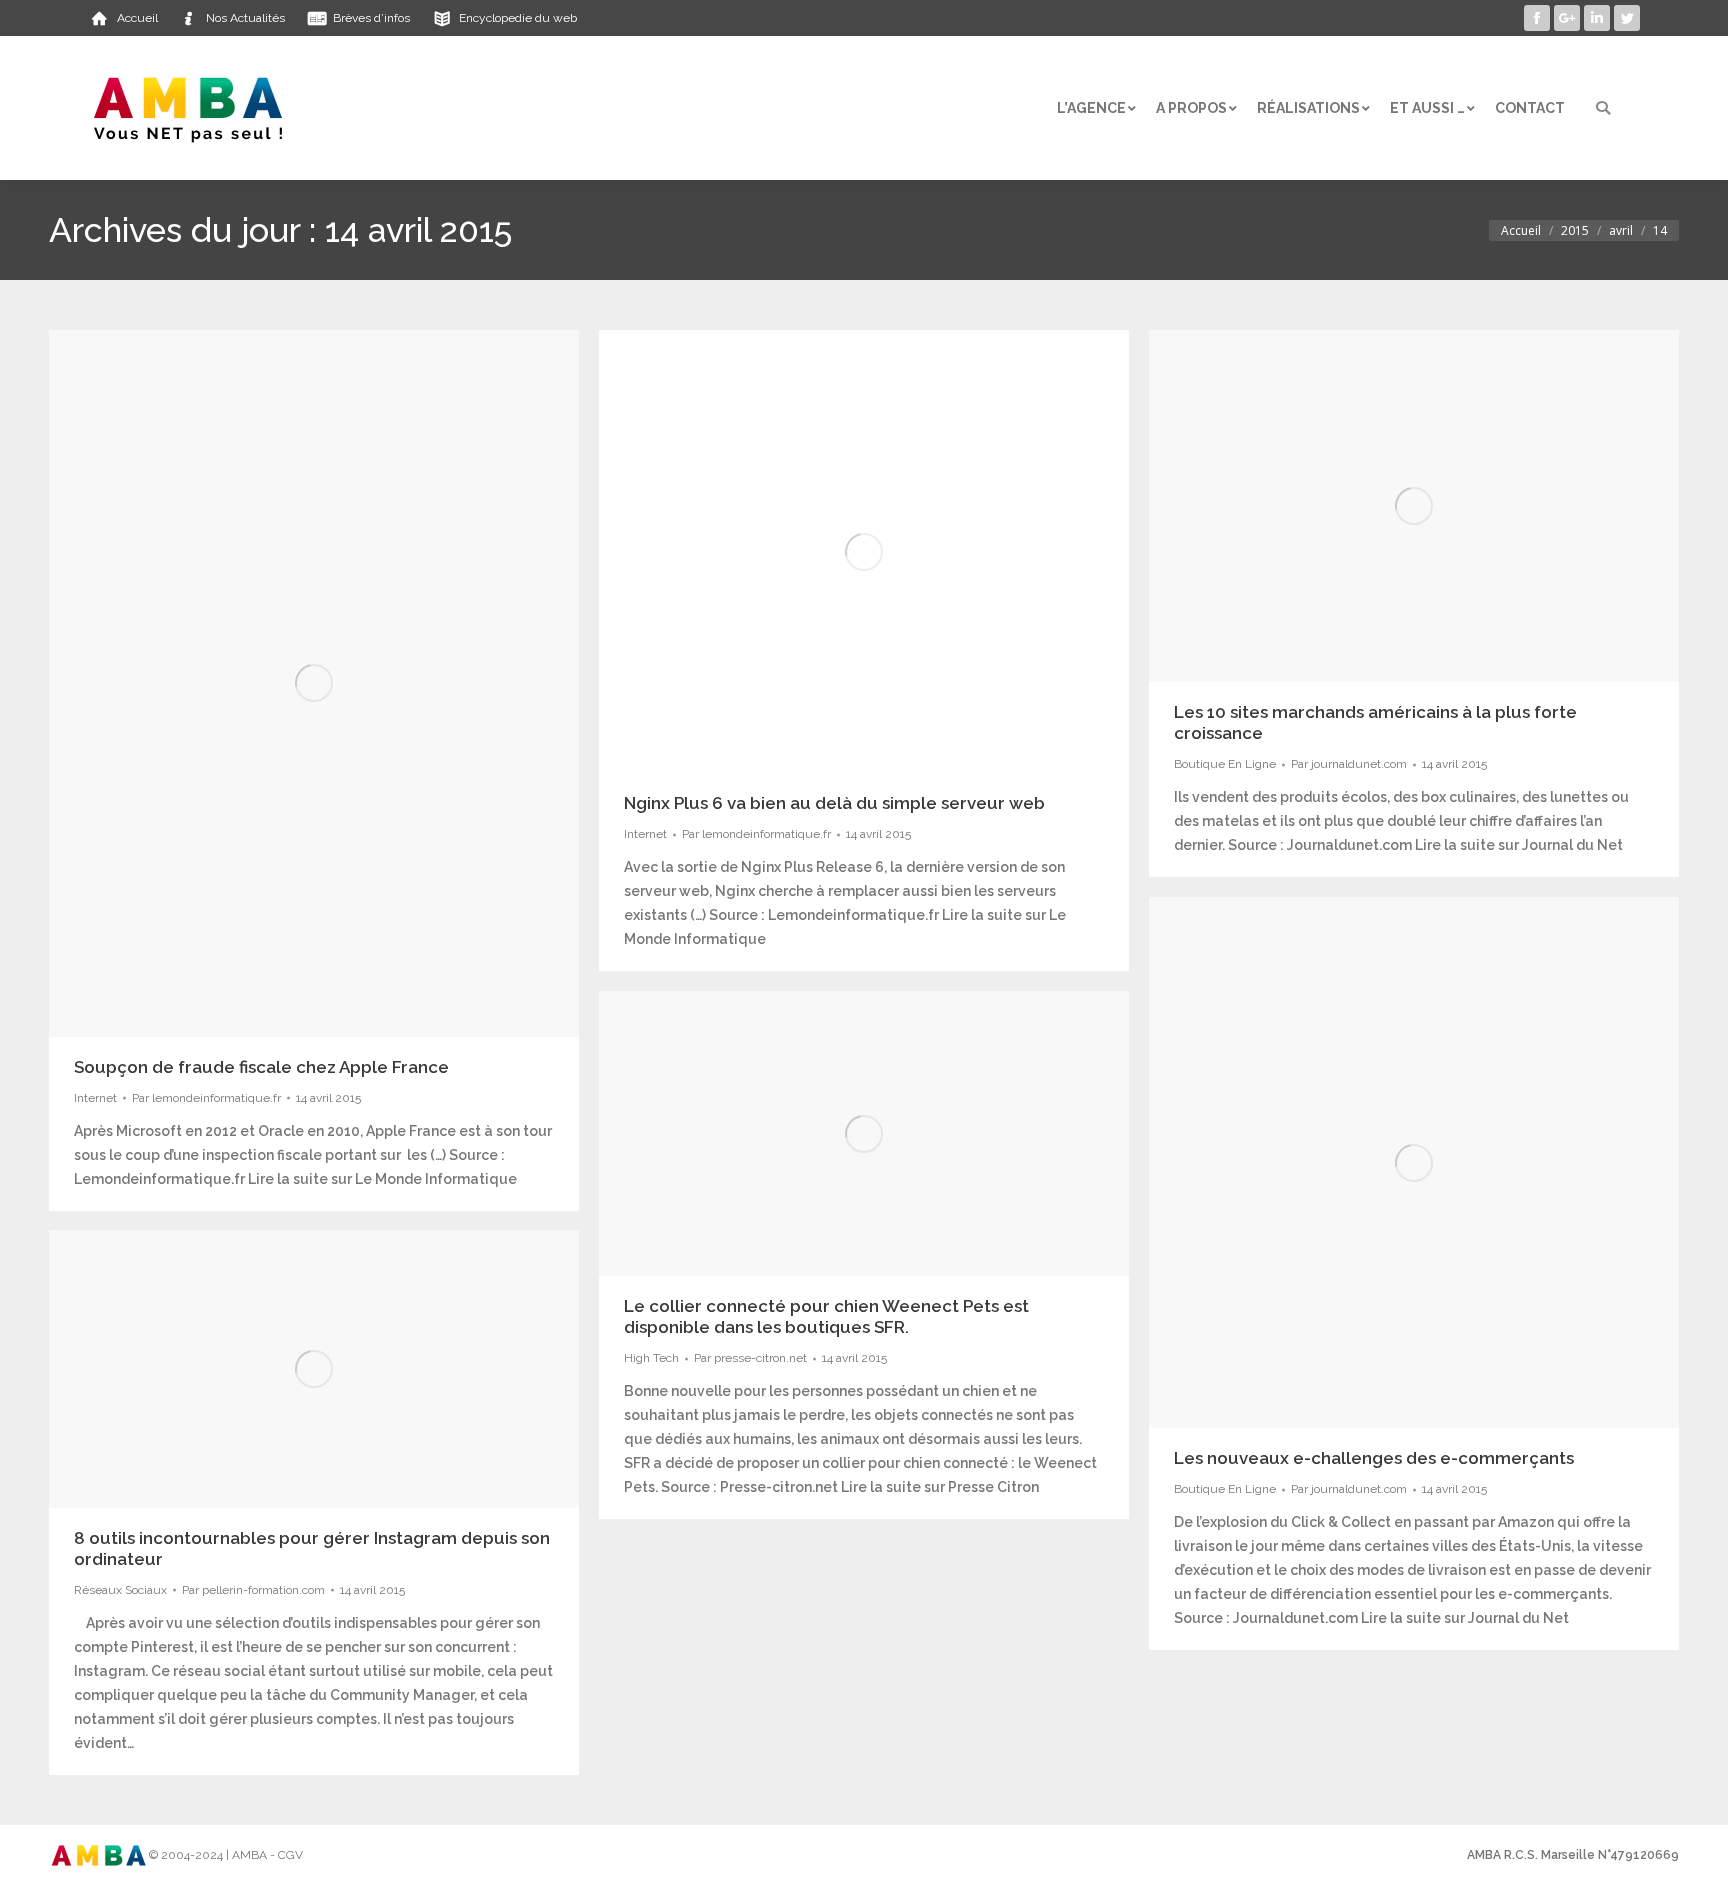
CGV (290, 1855)
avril (1621, 230)
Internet (95, 1098)
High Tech (651, 1358)
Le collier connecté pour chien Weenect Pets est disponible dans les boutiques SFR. (826, 1316)
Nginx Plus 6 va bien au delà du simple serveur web (834, 803)
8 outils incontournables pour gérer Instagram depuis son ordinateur (312, 1548)
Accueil (1521, 230)
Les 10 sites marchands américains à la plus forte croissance (1375, 722)
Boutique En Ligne (1225, 764)
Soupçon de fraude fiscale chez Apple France (261, 1067)
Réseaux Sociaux (120, 1590)
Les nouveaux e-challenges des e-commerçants (1374, 1458)
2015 (1575, 230)
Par (206, 1098)
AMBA (249, 1855)
